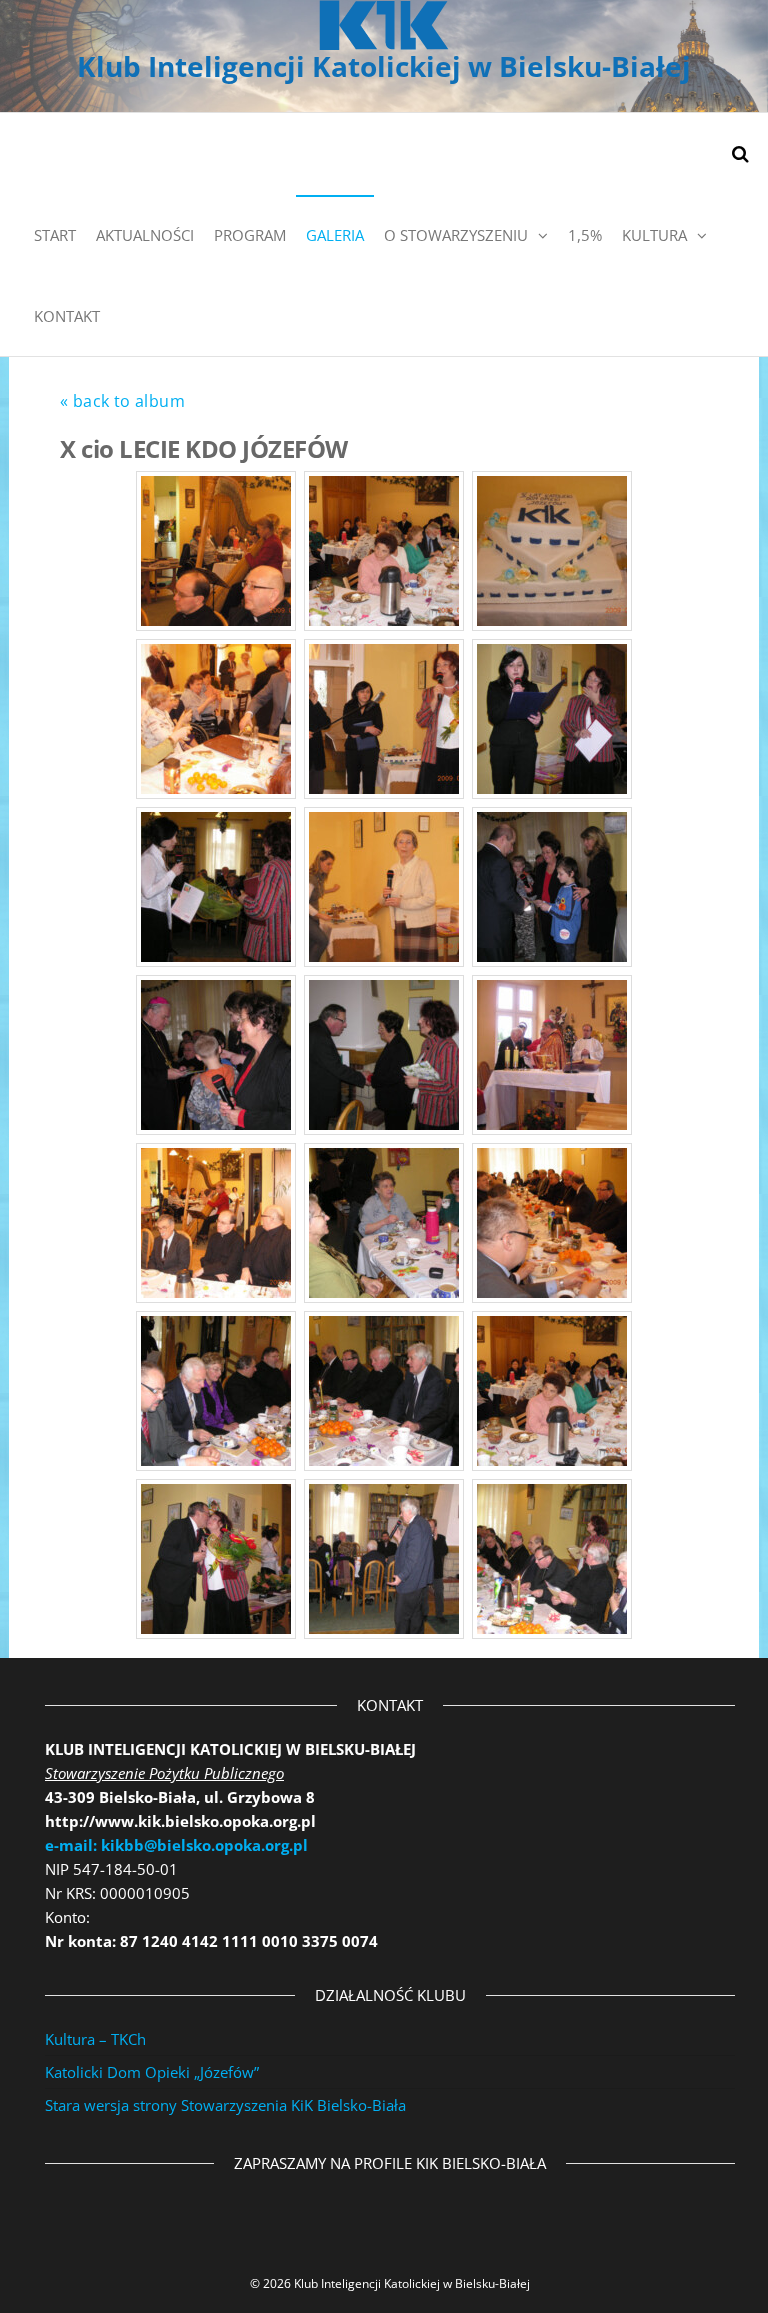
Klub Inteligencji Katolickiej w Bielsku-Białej (384, 66)
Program (250, 235)
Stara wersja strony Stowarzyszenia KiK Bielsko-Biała (225, 2105)
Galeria (335, 235)
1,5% (585, 235)
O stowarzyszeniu (456, 235)
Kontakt (67, 316)
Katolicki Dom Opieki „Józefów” (152, 2072)
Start (55, 235)
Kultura (654, 235)
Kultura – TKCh (95, 2039)
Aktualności (145, 235)
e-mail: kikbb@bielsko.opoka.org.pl (176, 1845)
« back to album (122, 401)
